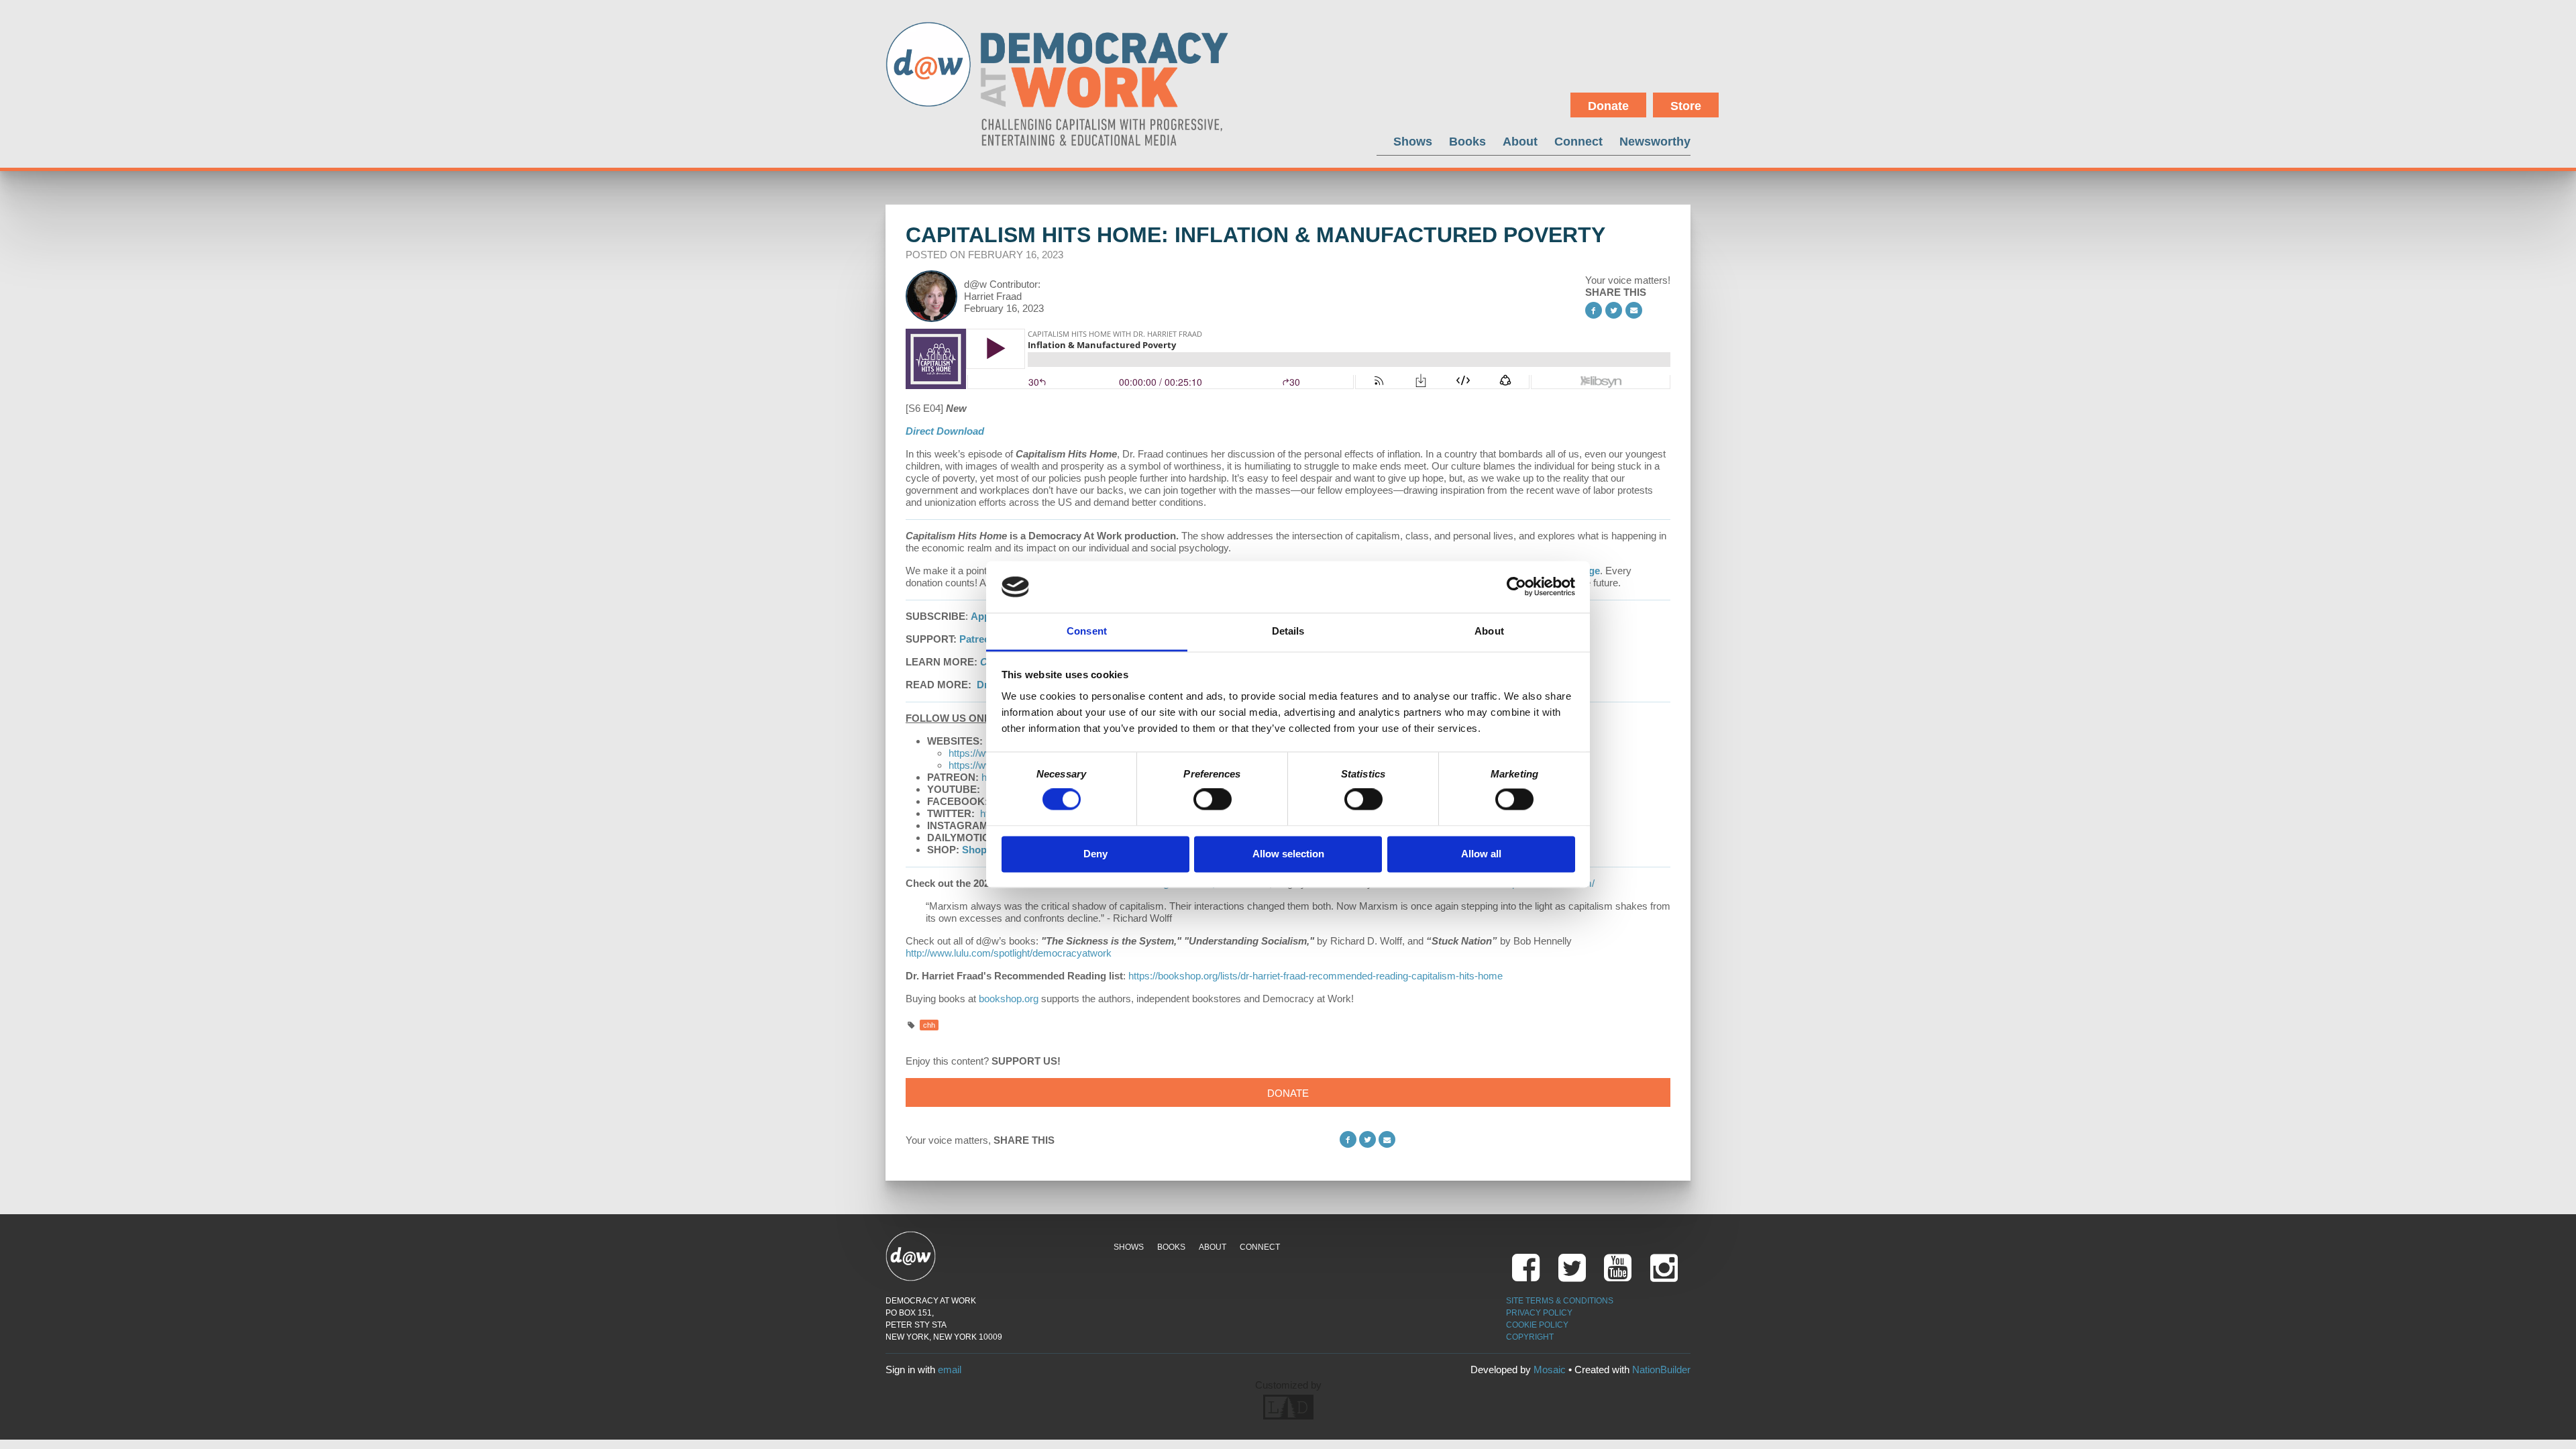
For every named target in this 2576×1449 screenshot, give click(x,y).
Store (1686, 106)
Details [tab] (1288, 631)
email (950, 1370)
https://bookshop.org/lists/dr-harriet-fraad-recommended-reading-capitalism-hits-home (1316, 976)
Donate (1608, 106)
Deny (1095, 854)
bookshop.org (1009, 999)
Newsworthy (1655, 141)
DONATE (1288, 1093)
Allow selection (1288, 854)
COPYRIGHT (1530, 1337)
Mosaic (1550, 1370)
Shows (1413, 141)
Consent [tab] (1087, 631)
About (1520, 141)
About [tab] (1489, 631)
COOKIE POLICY (1537, 1325)
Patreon (978, 639)
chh (929, 1025)
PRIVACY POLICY (1539, 1313)
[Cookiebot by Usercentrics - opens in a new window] (1516, 587)
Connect (1578, 141)
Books (1467, 141)
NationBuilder (1661, 1370)
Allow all (1481, 854)
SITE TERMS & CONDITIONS (1560, 1301)
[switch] (1213, 800)
